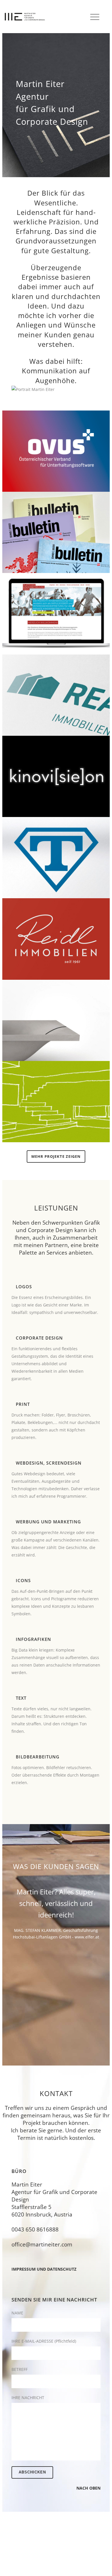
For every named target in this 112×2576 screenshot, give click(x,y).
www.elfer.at (87, 1937)
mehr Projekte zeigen (56, 1156)
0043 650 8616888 (35, 2229)
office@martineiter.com (42, 2244)
